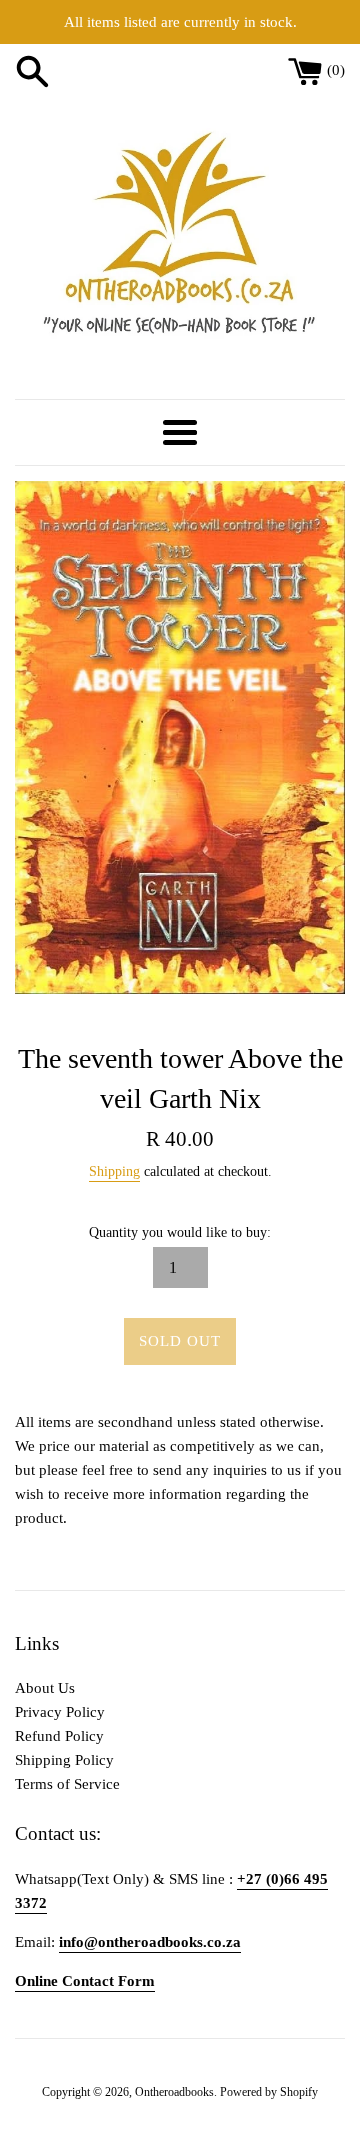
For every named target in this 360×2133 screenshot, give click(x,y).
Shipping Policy (64, 1760)
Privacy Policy (60, 1712)
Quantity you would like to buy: (180, 1232)
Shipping (114, 1171)
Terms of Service (67, 1784)
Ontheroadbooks (174, 2092)
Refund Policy (59, 1736)
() (336, 70)
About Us (45, 1688)
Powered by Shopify (269, 2092)
